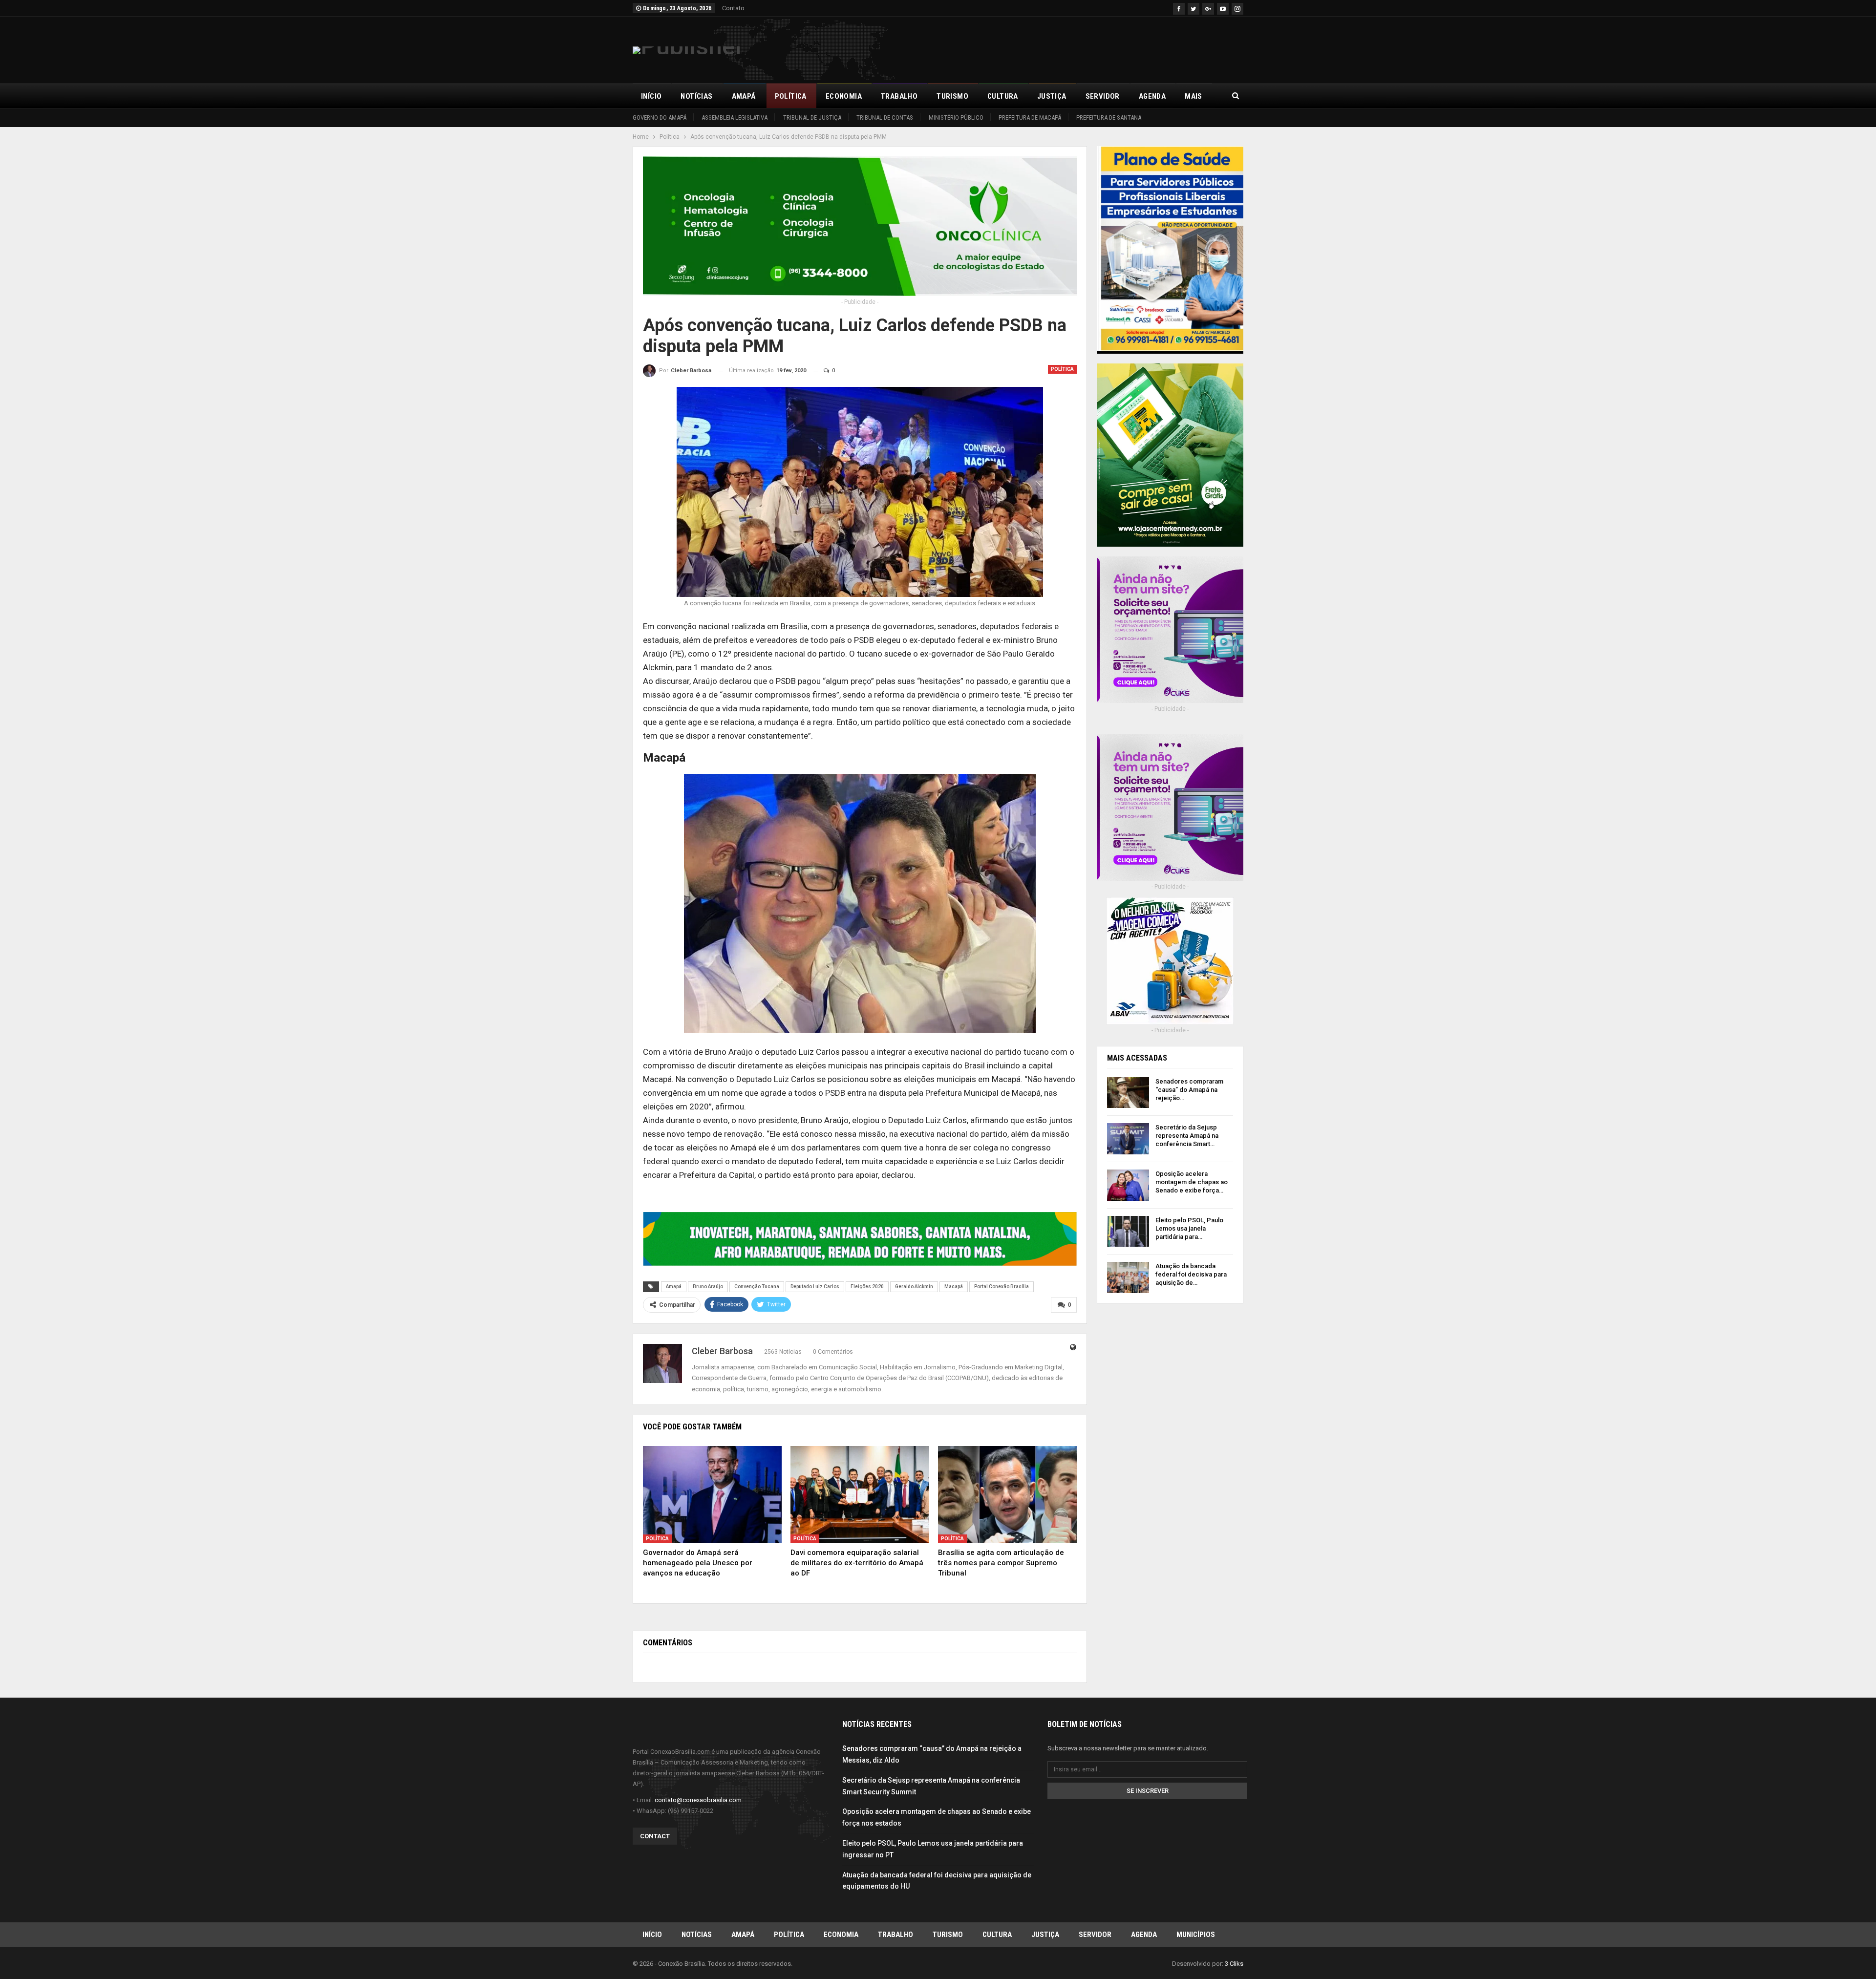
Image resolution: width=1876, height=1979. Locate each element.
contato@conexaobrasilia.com (698, 1800)
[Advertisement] (1066, 48)
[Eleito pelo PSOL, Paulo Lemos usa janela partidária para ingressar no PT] (1128, 1232)
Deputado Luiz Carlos (815, 1287)
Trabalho (899, 96)
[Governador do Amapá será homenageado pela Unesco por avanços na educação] (712, 1495)
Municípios (1196, 1935)
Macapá (954, 1287)
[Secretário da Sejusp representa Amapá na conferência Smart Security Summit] (1128, 1139)
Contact (655, 1836)
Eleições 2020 (867, 1287)
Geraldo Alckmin (914, 1287)
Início (651, 96)
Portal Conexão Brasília (1002, 1287)
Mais (1194, 96)
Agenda (1152, 96)
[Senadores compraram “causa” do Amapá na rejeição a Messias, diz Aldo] (1128, 1093)
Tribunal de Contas (885, 117)
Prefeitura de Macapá (1030, 117)
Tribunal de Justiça (812, 117)
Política (791, 96)
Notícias (696, 96)
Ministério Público (956, 117)
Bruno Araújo (708, 1287)
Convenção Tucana (757, 1287)
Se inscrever (1148, 1791)
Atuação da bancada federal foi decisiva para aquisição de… (1191, 1274)
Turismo (952, 96)
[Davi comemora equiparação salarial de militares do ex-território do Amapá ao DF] (860, 1495)
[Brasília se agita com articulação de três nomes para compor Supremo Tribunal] (1007, 1495)
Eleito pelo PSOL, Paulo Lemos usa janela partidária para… (1189, 1228)
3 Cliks (1234, 1964)
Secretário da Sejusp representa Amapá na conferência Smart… (1187, 1136)
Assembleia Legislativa (735, 117)
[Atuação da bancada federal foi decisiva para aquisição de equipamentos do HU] (1128, 1277)
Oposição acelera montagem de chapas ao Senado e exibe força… (1192, 1182)
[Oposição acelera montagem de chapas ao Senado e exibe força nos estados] (1128, 1185)
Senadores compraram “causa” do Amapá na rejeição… (1189, 1090)
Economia (844, 96)
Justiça (1052, 96)
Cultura (1003, 96)
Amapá (744, 96)
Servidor (1103, 96)
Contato (733, 8)
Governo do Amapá (660, 117)
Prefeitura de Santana (1109, 117)
